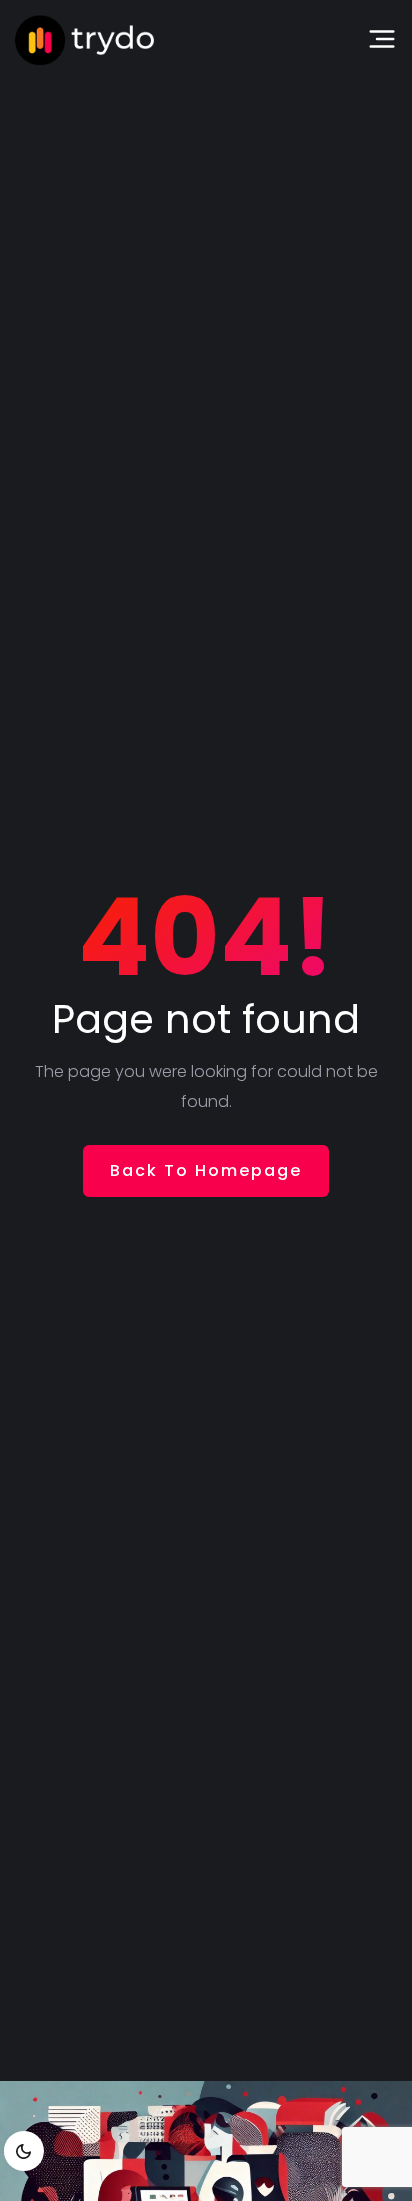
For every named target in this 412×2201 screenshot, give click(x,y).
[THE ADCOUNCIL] (84, 40)
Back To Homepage (206, 1170)
